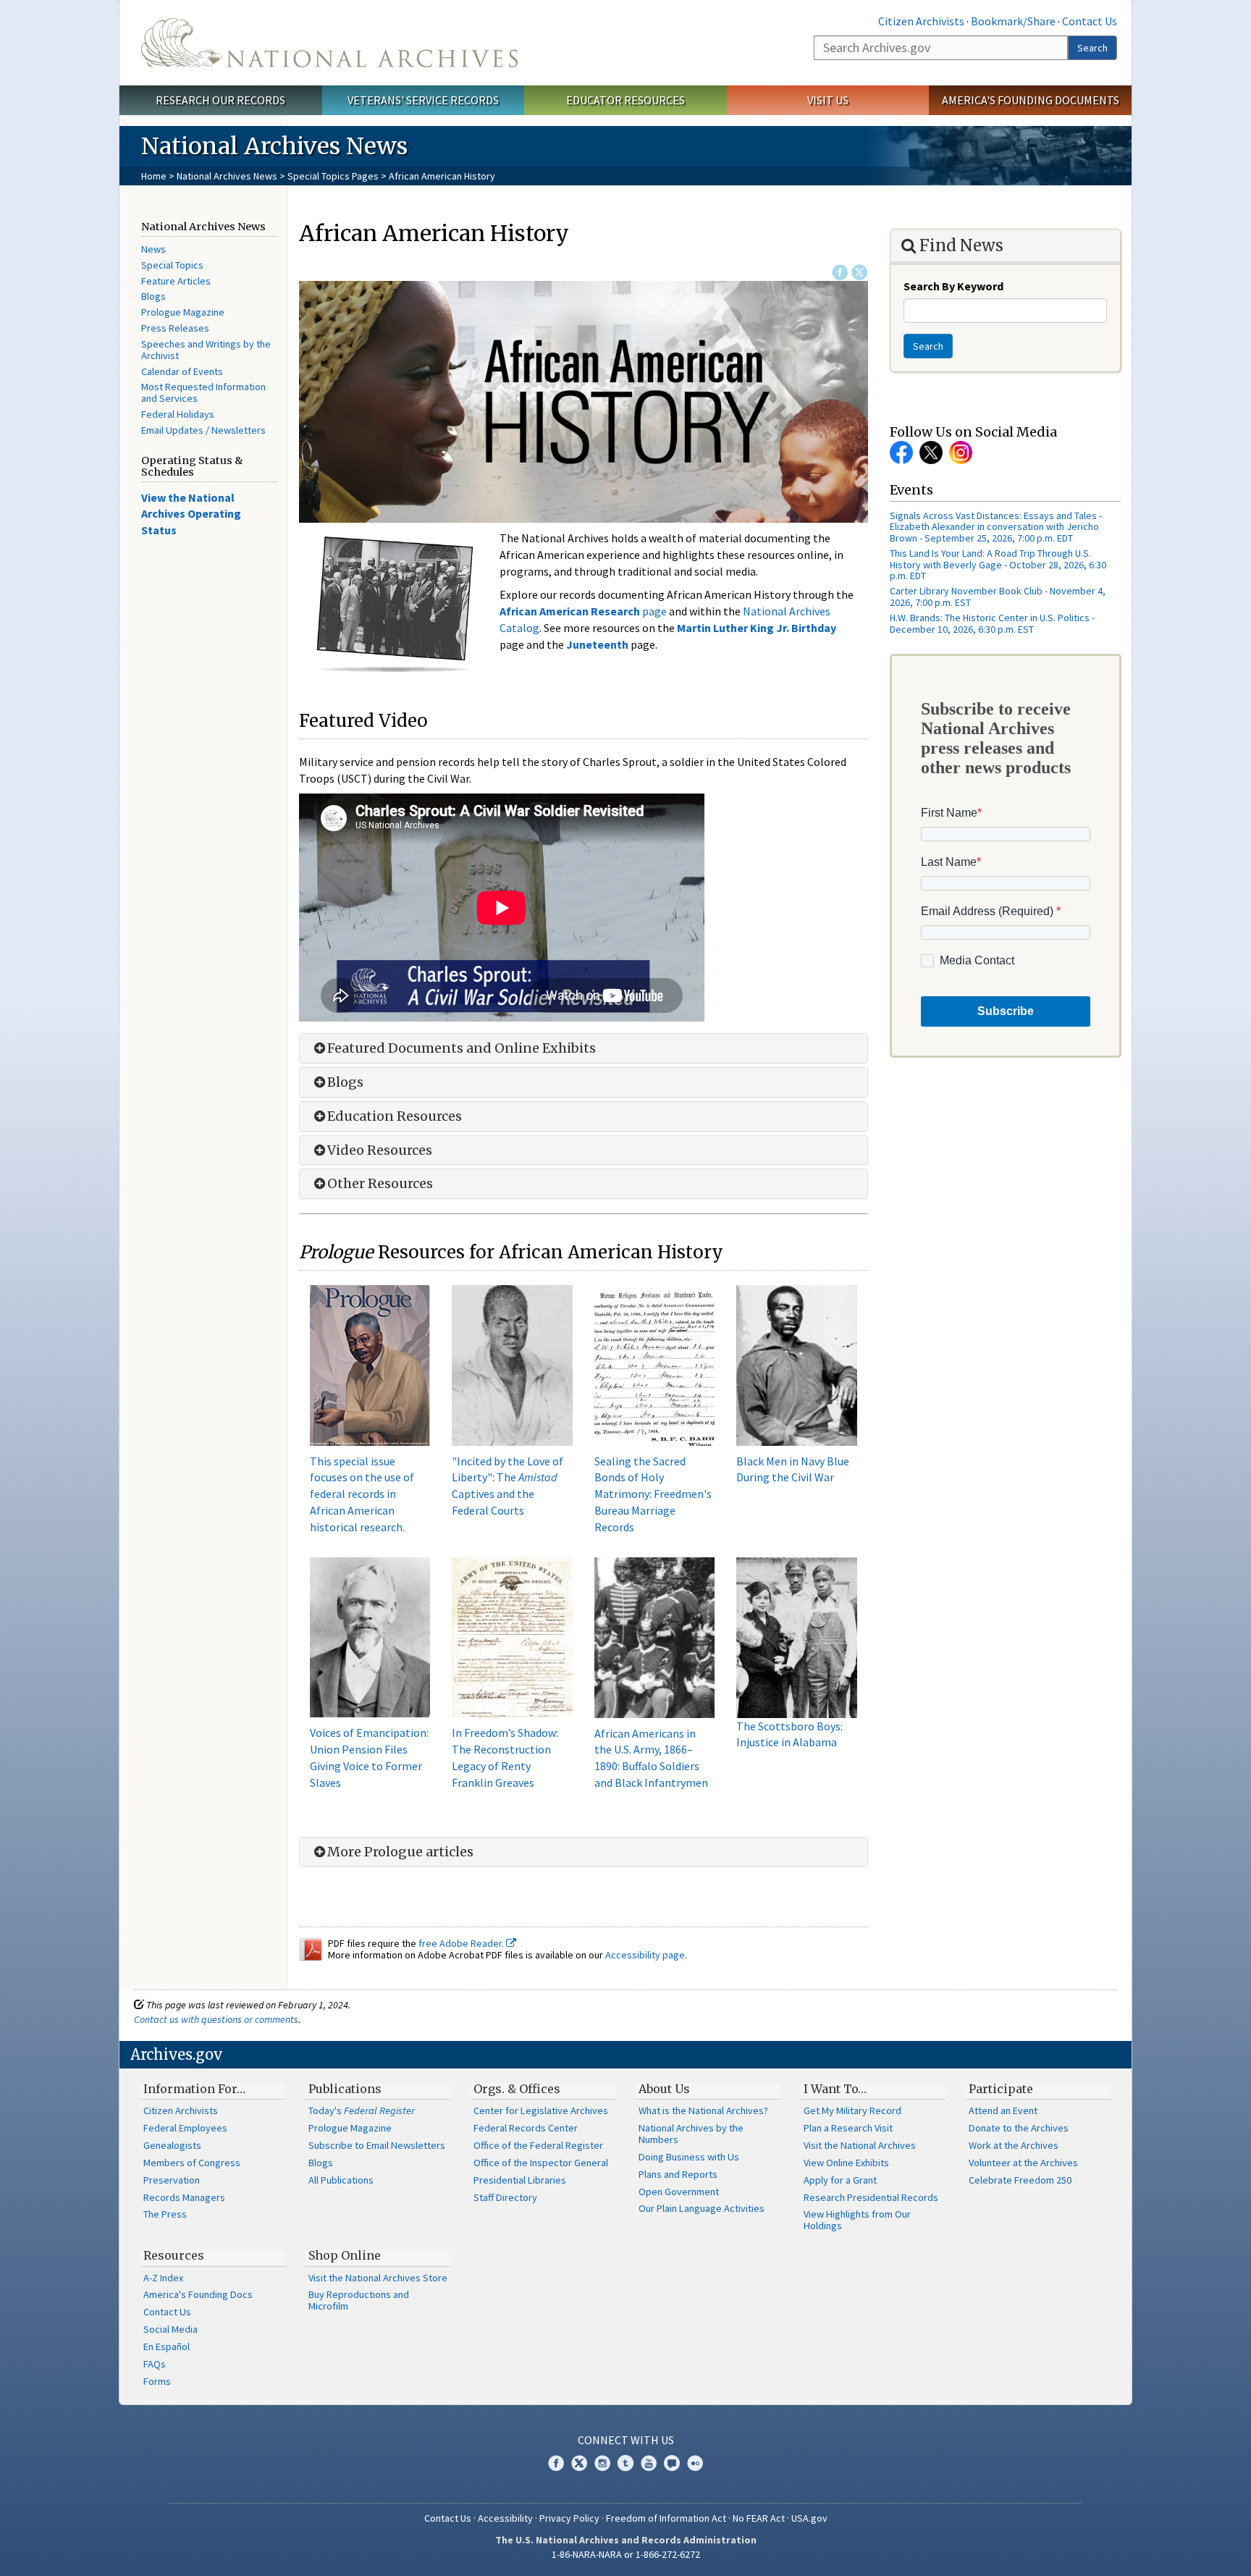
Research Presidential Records (871, 2197)
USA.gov (809, 2518)
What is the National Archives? (703, 2110)
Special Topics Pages (333, 176)
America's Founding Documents (1031, 100)
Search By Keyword (953, 286)
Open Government (679, 2192)
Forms (157, 2381)
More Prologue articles (400, 1852)
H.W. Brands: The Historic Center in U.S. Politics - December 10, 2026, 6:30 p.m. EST (992, 623)
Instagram (961, 453)
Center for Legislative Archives (541, 2110)
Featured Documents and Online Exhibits (462, 1048)
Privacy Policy (569, 2518)
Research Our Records (220, 100)
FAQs (155, 2364)
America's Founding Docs (198, 2294)
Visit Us (828, 100)
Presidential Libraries (520, 2180)
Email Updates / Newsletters (203, 430)
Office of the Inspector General (541, 2163)
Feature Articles (176, 281)
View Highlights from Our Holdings (857, 2220)
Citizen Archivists (921, 21)
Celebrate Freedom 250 (1020, 2180)
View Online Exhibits (846, 2163)
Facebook (840, 272)
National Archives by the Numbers (691, 2134)
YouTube (649, 2463)
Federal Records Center (526, 2128)
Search (1092, 48)
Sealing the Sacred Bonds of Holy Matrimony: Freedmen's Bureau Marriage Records (653, 1494)
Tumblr (625, 2463)
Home (154, 176)
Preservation (172, 2180)
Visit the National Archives (860, 2145)
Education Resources (395, 1116)
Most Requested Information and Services (203, 392)
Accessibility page (645, 1955)
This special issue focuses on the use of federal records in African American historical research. (362, 1494)
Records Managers (184, 2197)
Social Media (170, 2329)
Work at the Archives (1014, 2145)
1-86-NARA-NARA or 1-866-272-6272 (626, 2554)
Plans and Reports (678, 2174)
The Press (165, 2214)
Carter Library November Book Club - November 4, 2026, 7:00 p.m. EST (998, 596)
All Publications (341, 2180)
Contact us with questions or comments (216, 2019)
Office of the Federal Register (538, 2145)
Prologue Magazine (183, 312)
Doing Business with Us (689, 2157)
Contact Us (1090, 21)
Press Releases (175, 328)
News (153, 249)
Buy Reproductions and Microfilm (359, 2300)
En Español (167, 2346)
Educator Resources (625, 100)
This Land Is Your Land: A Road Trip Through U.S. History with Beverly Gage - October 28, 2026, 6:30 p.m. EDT (998, 564)
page (583, 611)
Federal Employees (185, 2128)
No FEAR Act (759, 2518)
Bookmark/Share (1013, 21)
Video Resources (380, 1150)
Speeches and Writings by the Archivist (206, 350)
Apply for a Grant (840, 2180)
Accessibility (505, 2518)
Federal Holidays (178, 414)
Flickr (695, 2463)
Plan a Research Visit (848, 2128)
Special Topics (172, 265)
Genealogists (172, 2145)
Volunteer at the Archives (1023, 2163)
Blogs (153, 296)
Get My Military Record (852, 2110)
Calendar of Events (182, 371)
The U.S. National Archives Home (329, 43)
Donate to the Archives (1019, 2128)
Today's (362, 2110)
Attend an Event (1003, 2110)
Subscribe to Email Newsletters (377, 2145)
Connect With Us (626, 2440)
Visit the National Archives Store (378, 2278)
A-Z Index (163, 2278)
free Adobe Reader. (462, 1943)
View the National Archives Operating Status (191, 514)
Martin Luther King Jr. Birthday (757, 628)
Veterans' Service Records (423, 100)
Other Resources (380, 1184)
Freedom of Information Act (666, 2518)
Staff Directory (505, 2197)
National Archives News (227, 176)
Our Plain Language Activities (702, 2208)
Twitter (859, 272)
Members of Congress (192, 2163)
